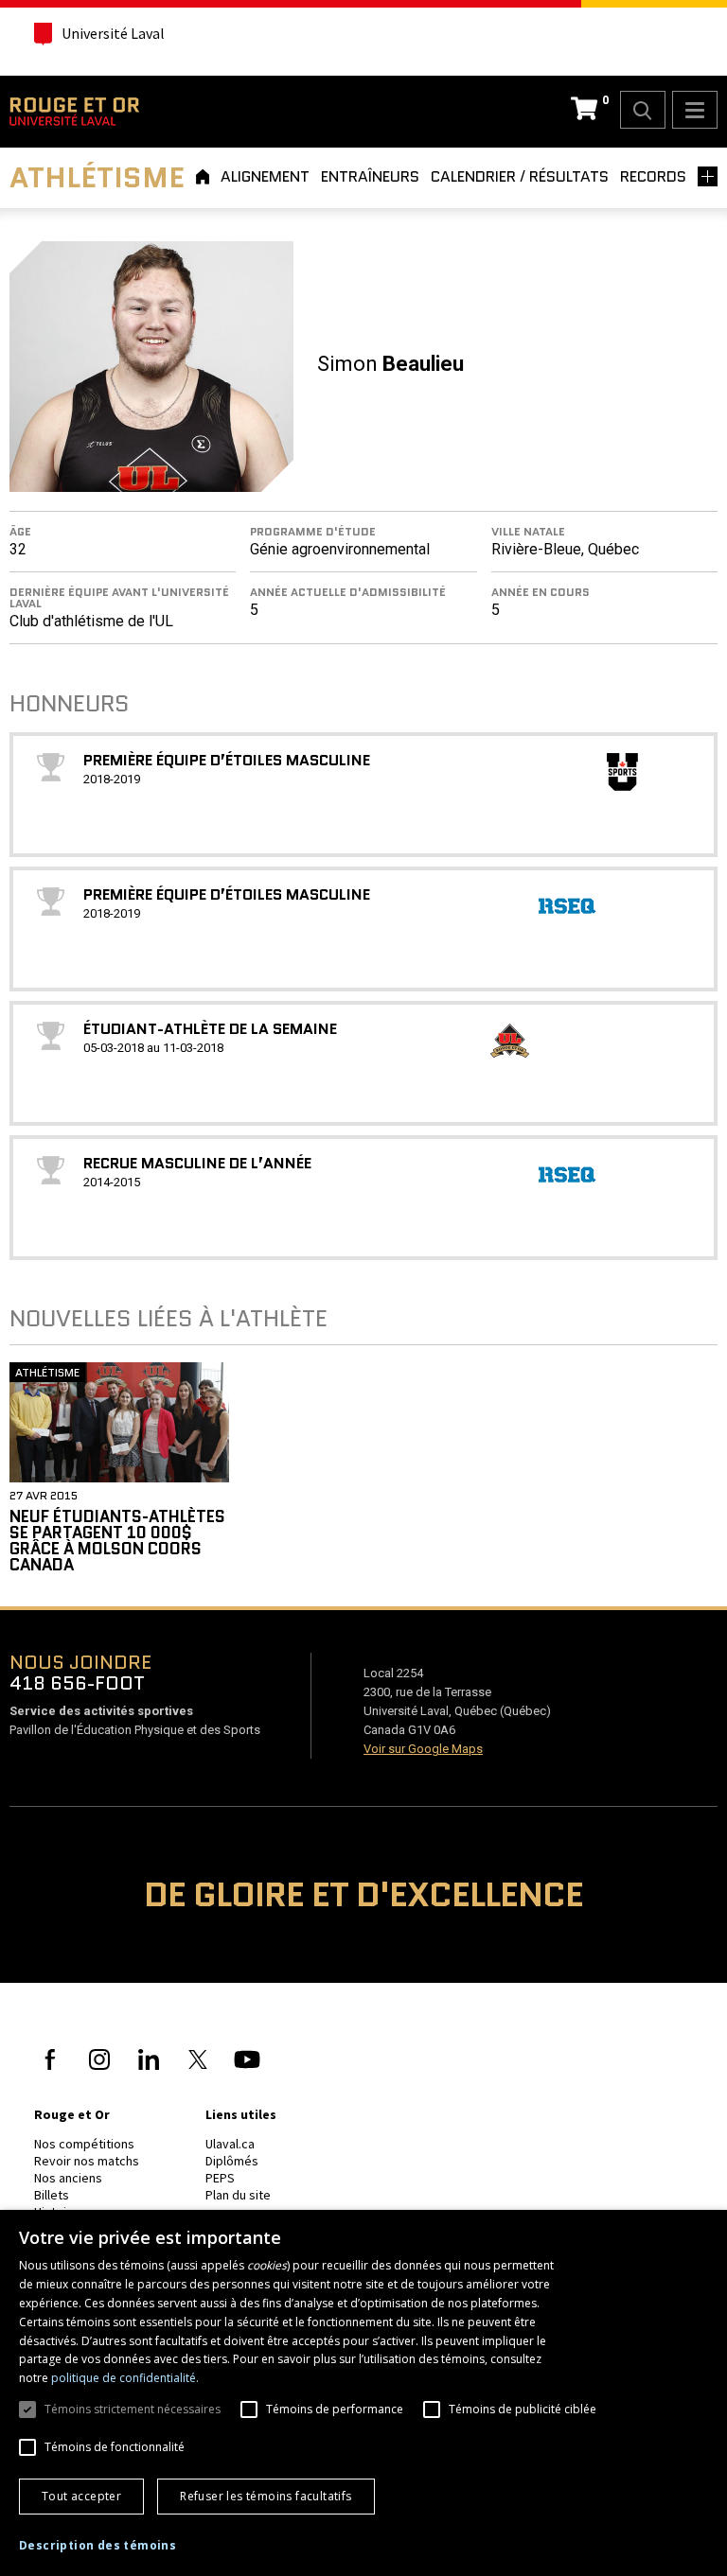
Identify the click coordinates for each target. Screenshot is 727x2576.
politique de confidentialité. (125, 2378)
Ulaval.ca (230, 2144)
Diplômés (232, 2161)
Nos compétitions (84, 2144)
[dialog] (363, 2393)
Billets (52, 2195)
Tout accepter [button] (81, 2496)
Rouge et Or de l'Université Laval (74, 112)
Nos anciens (68, 2178)
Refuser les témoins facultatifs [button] (266, 2496)
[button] (98, 2546)
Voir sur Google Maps (423, 1749)
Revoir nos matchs (87, 2161)
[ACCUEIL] (205, 176)
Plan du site (238, 2195)
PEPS (220, 2178)
